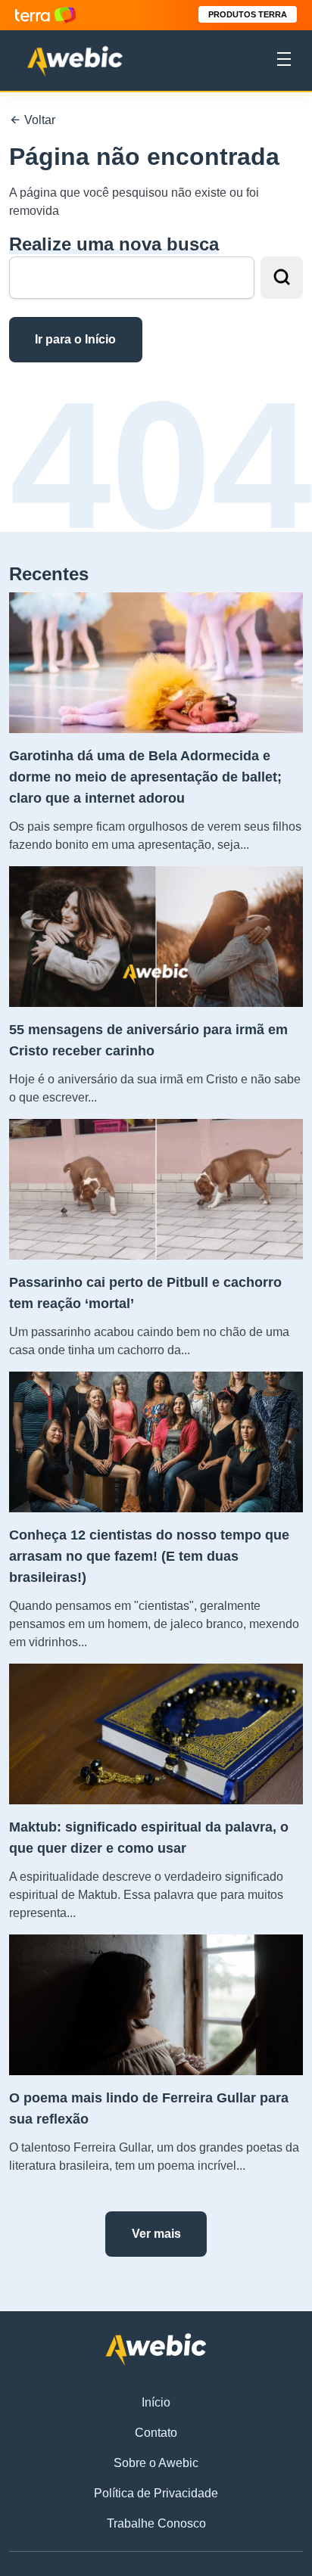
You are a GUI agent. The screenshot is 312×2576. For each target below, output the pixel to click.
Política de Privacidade (156, 2493)
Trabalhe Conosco (156, 2523)
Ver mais (156, 2234)
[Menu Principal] (284, 61)
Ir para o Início (75, 339)
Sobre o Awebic (156, 2463)
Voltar (38, 120)
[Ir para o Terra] (45, 15)
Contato (156, 2433)
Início (156, 2402)
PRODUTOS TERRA (248, 14)
